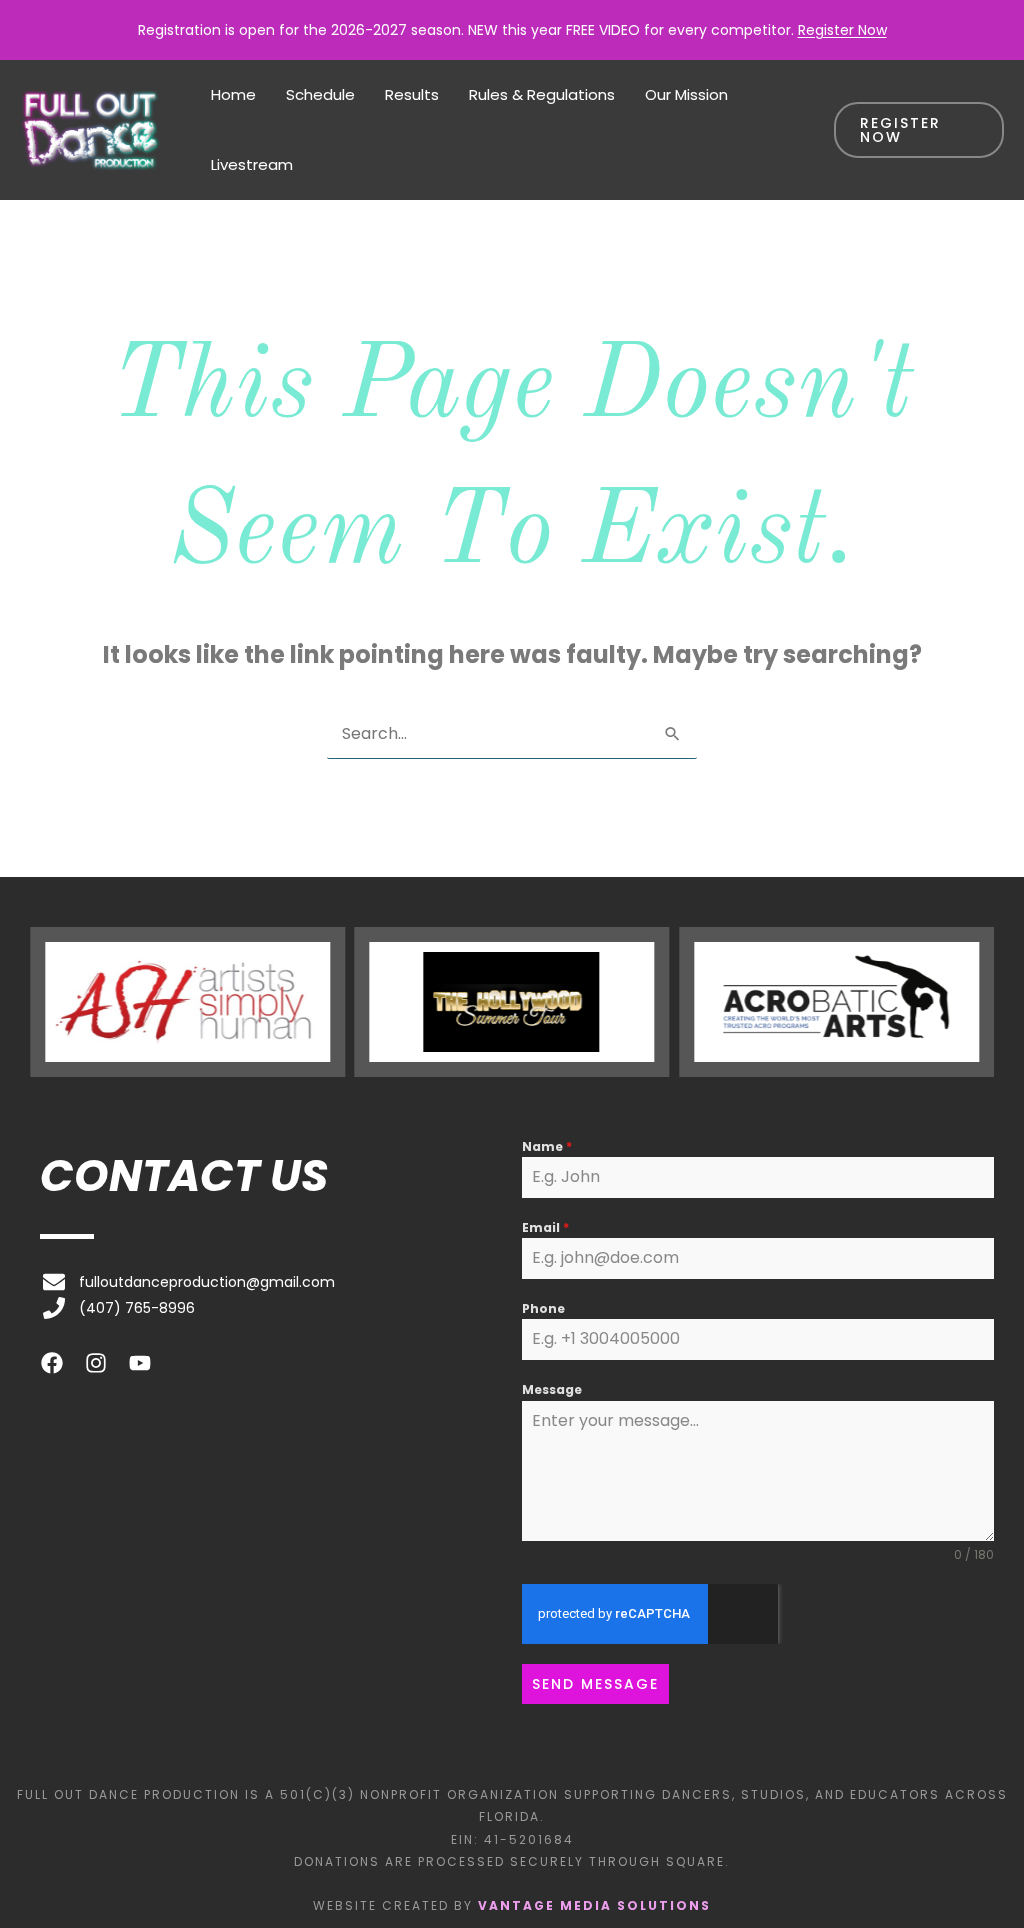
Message (552, 1389)
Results (412, 94)
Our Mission (686, 94)
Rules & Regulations (542, 94)
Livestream (252, 164)
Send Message (595, 1684)
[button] (919, 130)
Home (233, 94)
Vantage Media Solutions (594, 1905)
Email (545, 1227)
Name (547, 1146)
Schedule (320, 94)
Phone (543, 1308)
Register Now (842, 30)
